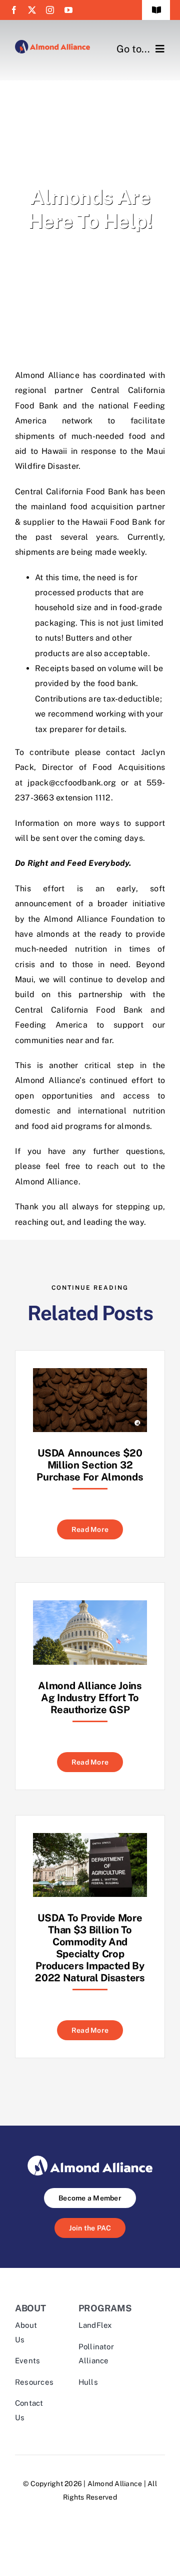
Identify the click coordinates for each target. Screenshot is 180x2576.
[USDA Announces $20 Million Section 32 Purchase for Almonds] (90, 1375)
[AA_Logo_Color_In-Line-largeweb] (52, 44)
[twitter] (32, 10)
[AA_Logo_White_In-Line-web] (90, 2159)
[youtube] (68, 10)
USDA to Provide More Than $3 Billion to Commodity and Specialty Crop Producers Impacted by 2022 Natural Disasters (90, 1948)
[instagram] (50, 10)
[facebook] (14, 10)
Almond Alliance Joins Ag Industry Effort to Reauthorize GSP (90, 1698)
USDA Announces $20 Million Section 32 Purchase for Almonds (90, 1465)
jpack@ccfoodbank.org (72, 783)
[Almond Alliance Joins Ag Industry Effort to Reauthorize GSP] (90, 1608)
